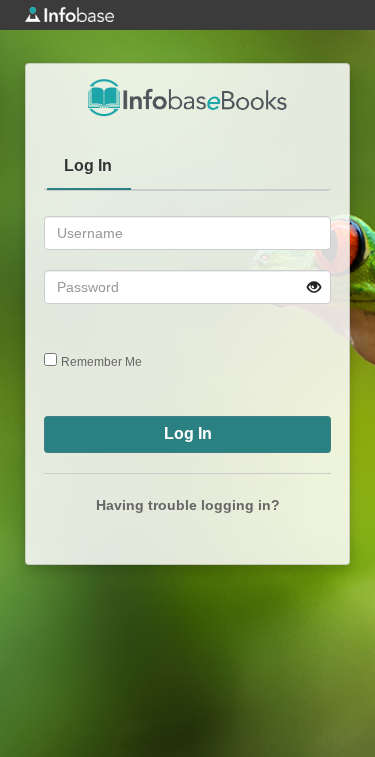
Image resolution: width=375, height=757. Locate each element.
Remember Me (101, 362)
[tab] (89, 168)
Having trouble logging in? (188, 505)
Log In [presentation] (88, 165)
